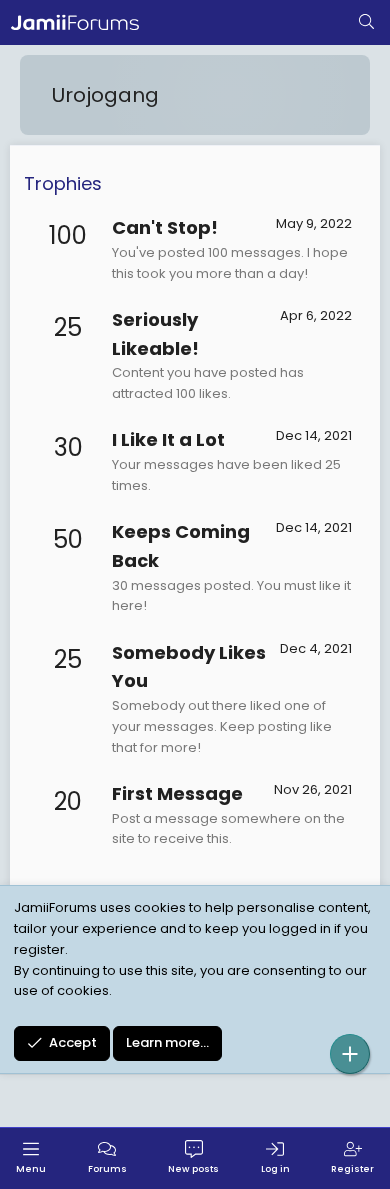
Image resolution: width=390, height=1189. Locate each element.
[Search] (366, 23)
